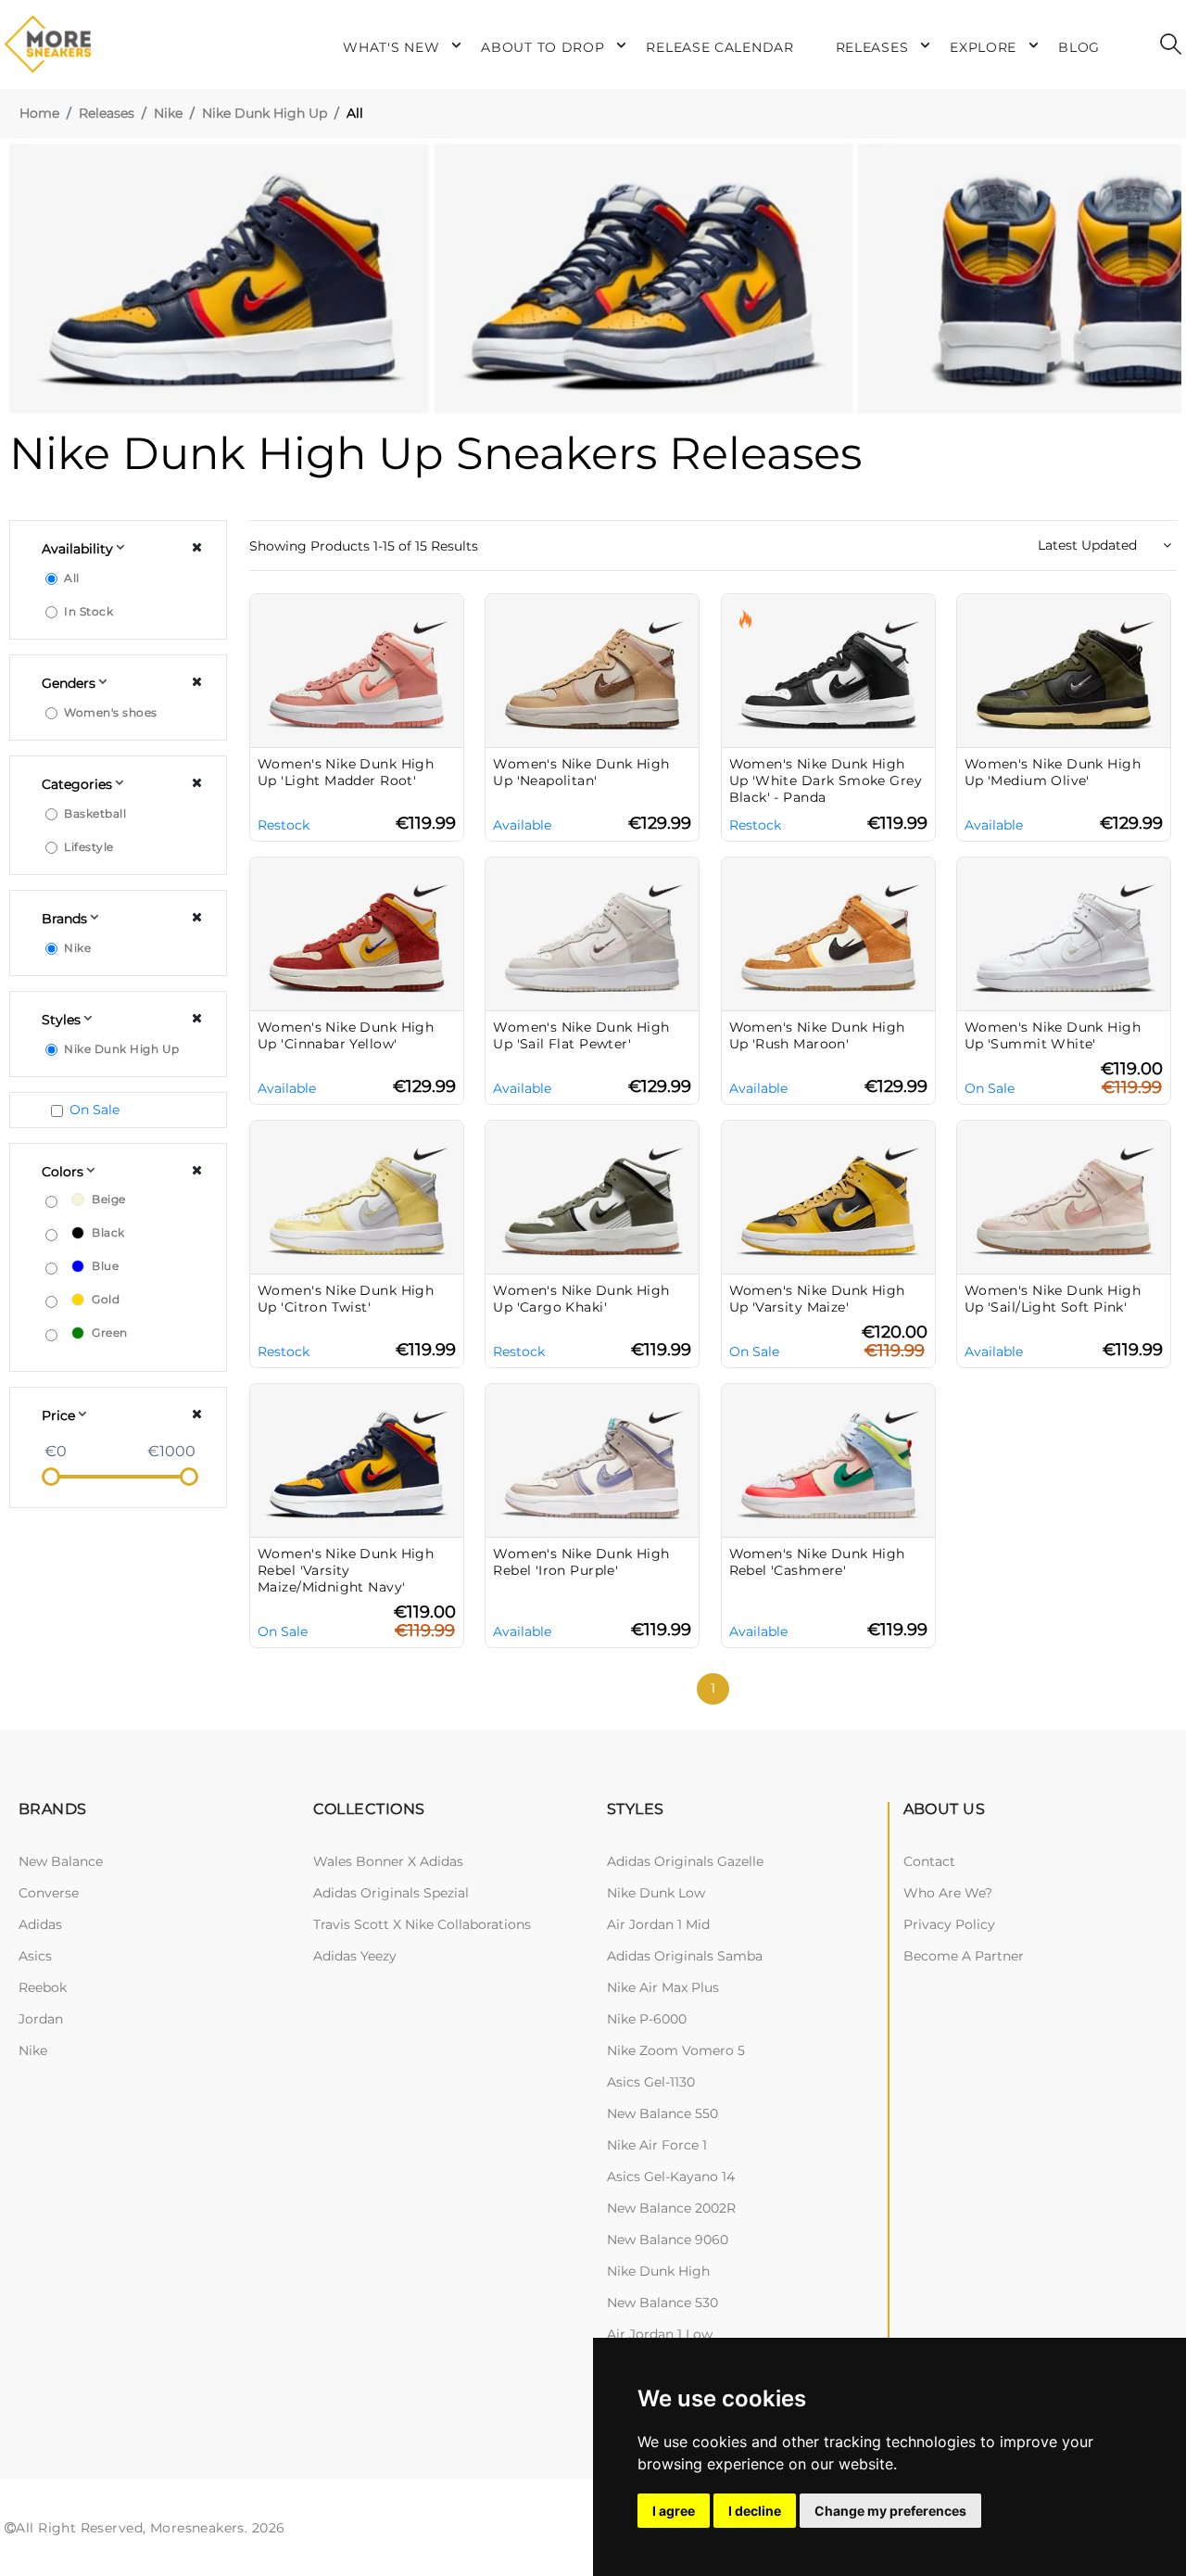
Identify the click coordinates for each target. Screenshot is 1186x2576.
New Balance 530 (662, 2303)
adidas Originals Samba (685, 1956)
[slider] (51, 1477)
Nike (168, 113)
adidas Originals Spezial (391, 1893)
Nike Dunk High (658, 2271)
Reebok (43, 1987)
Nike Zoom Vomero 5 (676, 2050)
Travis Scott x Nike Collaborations (422, 1924)
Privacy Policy (949, 1924)
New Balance (61, 1861)
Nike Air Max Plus (663, 1987)
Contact (929, 1861)
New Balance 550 (662, 2113)
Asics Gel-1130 (651, 2082)
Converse (49, 1893)
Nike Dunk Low (656, 1893)
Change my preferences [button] (890, 2511)
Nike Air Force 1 (657, 2145)
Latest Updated (1089, 545)
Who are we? (948, 1893)
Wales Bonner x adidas (388, 1861)
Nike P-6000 (647, 2019)
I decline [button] (755, 2511)
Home (39, 113)
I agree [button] (674, 2511)
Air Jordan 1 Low (660, 2334)
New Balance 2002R (671, 2208)
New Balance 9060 (668, 2240)
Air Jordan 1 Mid (658, 1924)
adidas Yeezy (355, 1956)
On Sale (95, 1110)
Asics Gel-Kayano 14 (671, 2176)
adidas (40, 1924)
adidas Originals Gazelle (685, 1861)
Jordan (41, 2019)
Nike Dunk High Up (265, 113)
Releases (107, 113)
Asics (35, 1956)
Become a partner (964, 1956)
